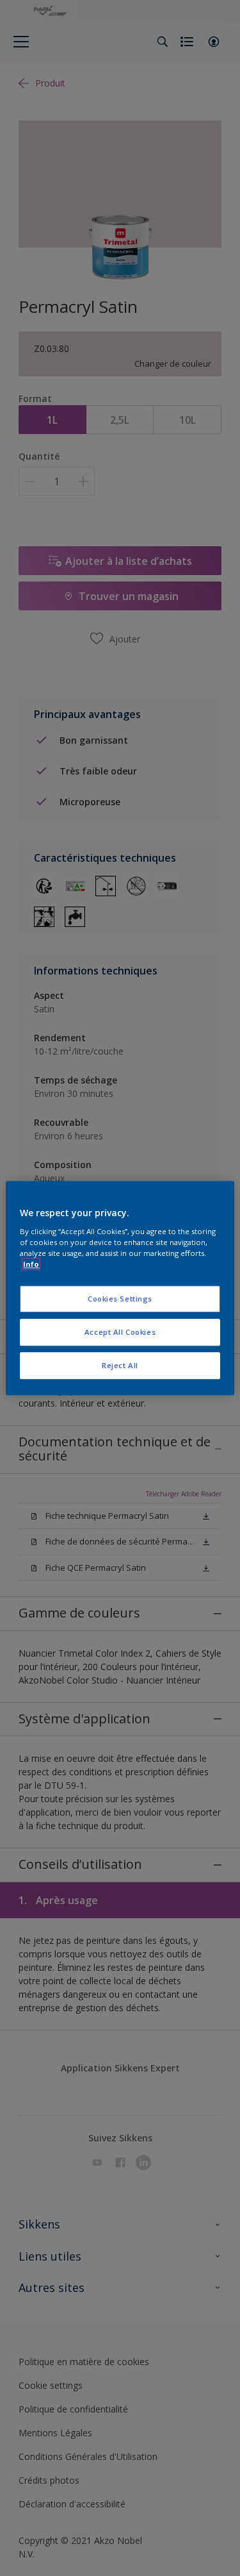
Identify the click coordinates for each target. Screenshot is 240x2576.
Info (31, 1264)
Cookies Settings (120, 1299)
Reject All (120, 1365)
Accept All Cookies (120, 1332)
